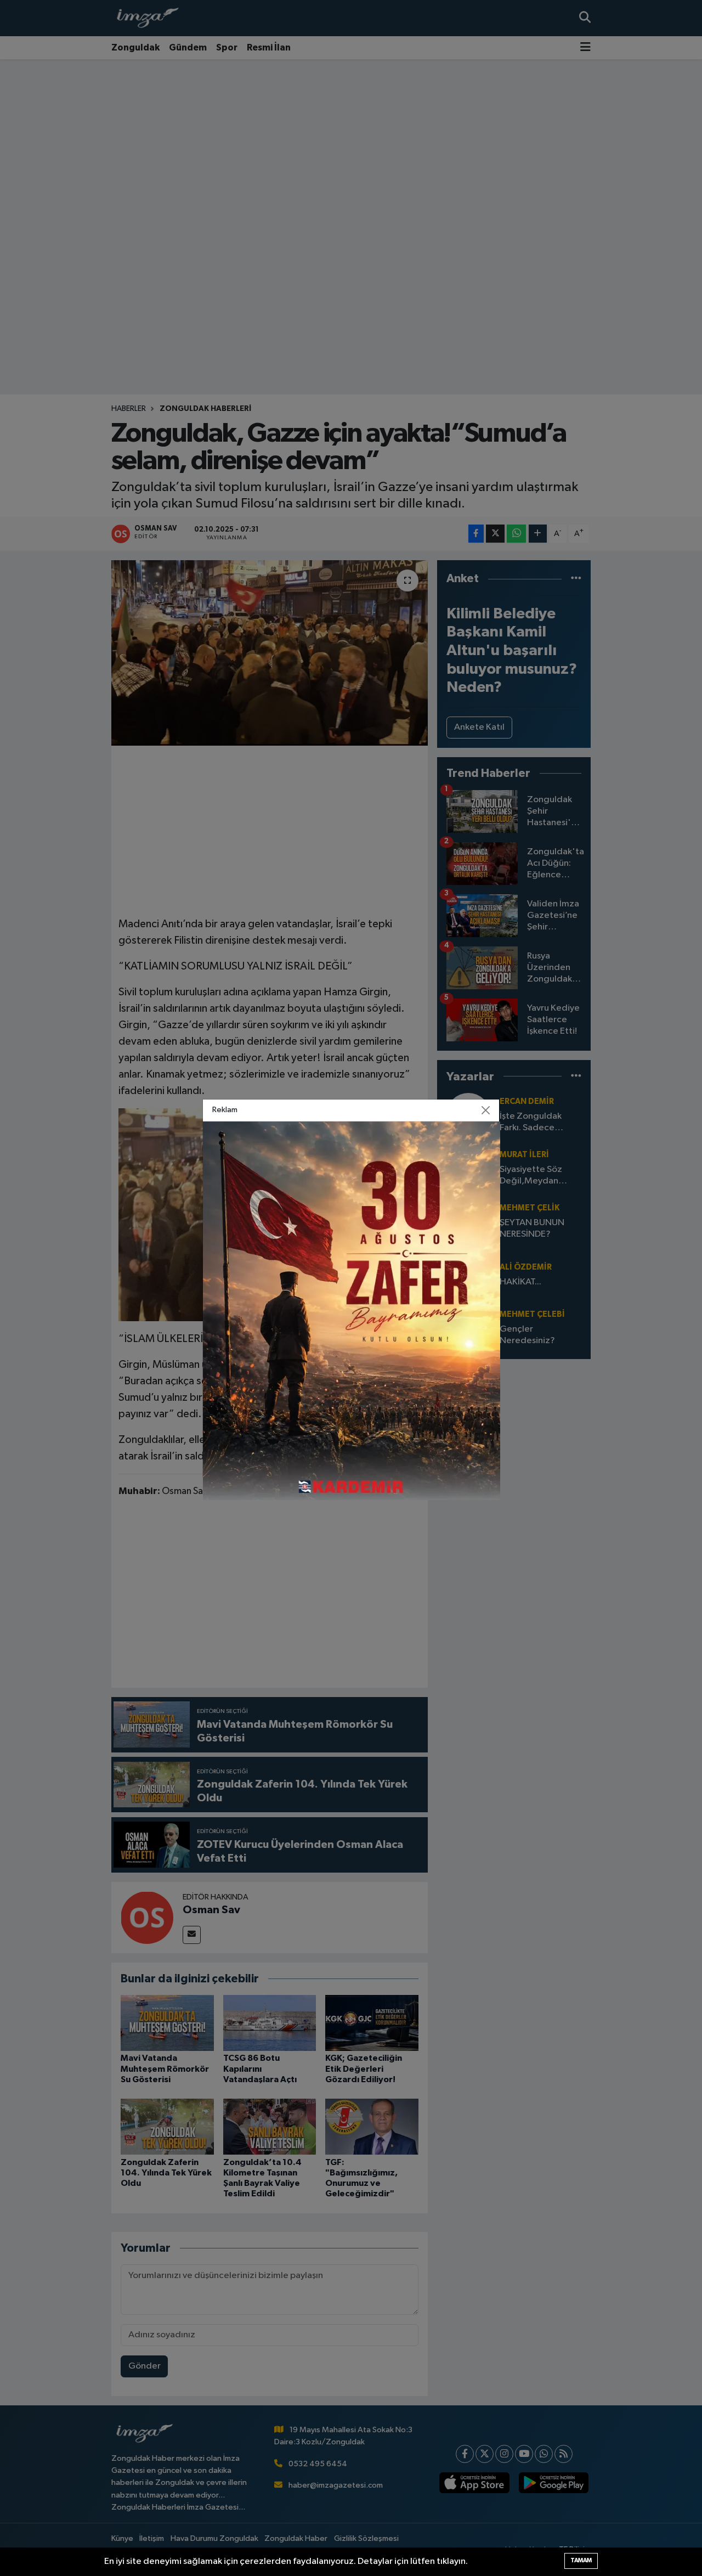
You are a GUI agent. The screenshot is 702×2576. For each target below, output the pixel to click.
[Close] (486, 1110)
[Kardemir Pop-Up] (352, 1310)
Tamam (581, 2560)
